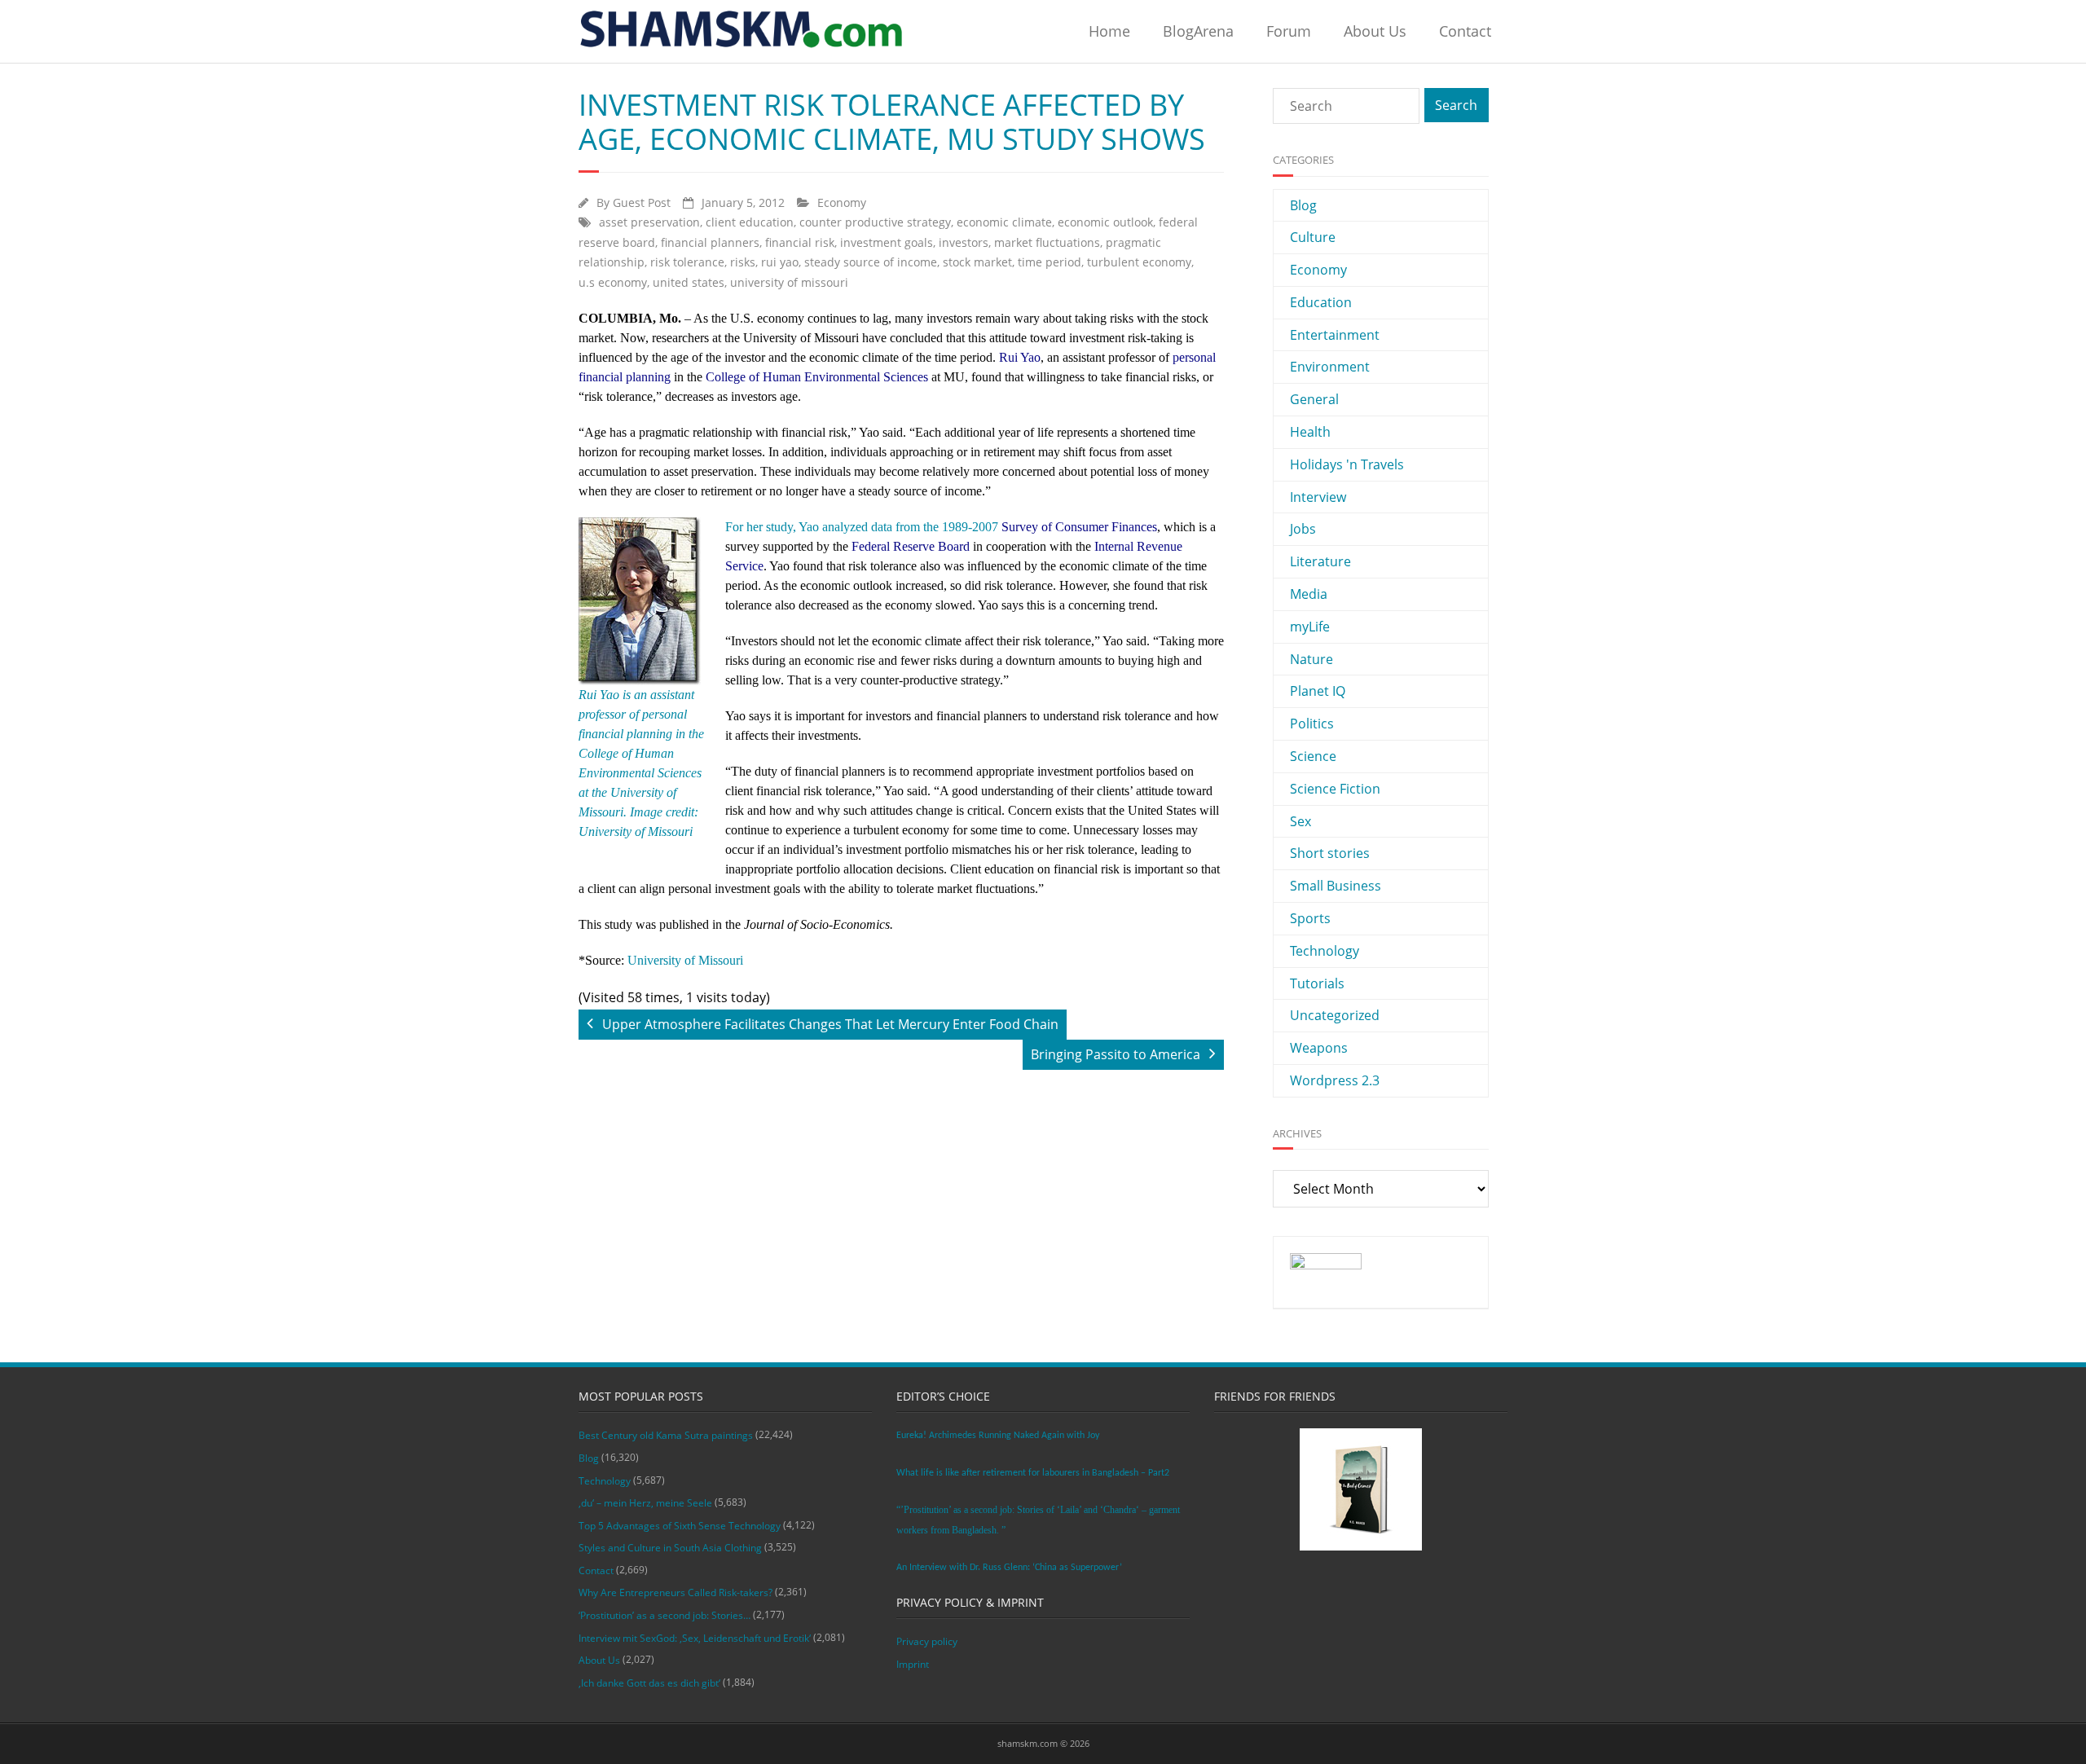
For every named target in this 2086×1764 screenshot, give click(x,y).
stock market (977, 262)
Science (1313, 756)
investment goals (887, 242)
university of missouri (789, 282)
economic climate (1004, 222)
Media (1309, 594)
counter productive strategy (875, 222)
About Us (1375, 31)
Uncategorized (1335, 1015)
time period (1050, 262)
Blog (1303, 205)
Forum (1289, 31)
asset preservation (649, 222)
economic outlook (1105, 222)
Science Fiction (1335, 789)
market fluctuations (1047, 242)
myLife (1310, 627)
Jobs (1303, 529)
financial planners (710, 242)
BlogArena (1198, 31)
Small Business (1336, 886)
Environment (1330, 367)
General (1314, 399)
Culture (1313, 237)
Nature (1311, 659)
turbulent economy (1139, 262)
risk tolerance (687, 262)
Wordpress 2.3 (1335, 1080)
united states (689, 282)
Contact (1465, 31)
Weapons (1319, 1048)
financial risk (800, 242)
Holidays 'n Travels (1347, 464)
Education (1321, 302)
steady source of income (871, 262)
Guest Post (642, 202)
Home (1109, 31)
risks (743, 262)
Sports (1310, 918)
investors (964, 242)
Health (1310, 432)
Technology (1325, 951)
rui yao (780, 262)
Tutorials (1317, 983)
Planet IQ (1318, 691)
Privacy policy (927, 1641)
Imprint (913, 1664)
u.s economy (613, 282)
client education (750, 222)
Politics (1312, 724)
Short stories (1330, 853)
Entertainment (1335, 335)
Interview (1318, 497)
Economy (842, 202)
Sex (1300, 821)
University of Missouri (685, 960)
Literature (1320, 561)
